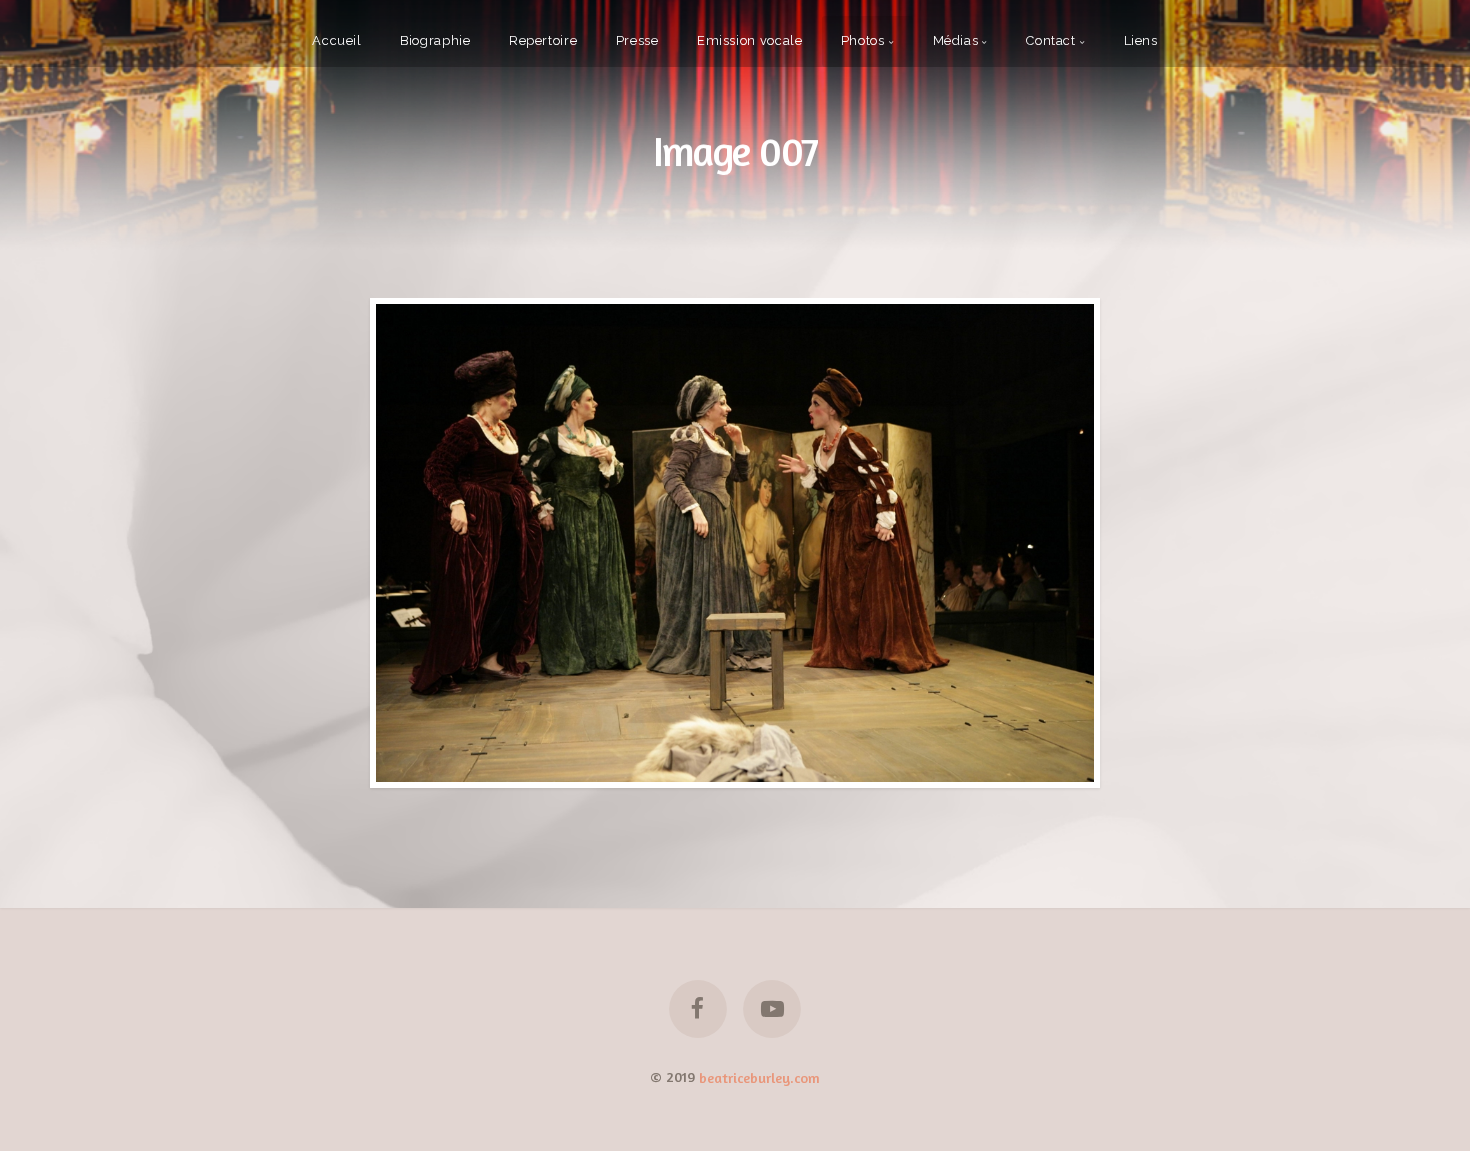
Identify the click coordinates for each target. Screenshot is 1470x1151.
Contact (1050, 40)
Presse (637, 40)
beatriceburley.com (759, 1076)
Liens (1141, 40)
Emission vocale (750, 40)
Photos (863, 40)
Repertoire (543, 40)
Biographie (435, 40)
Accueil (336, 40)
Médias (956, 40)
